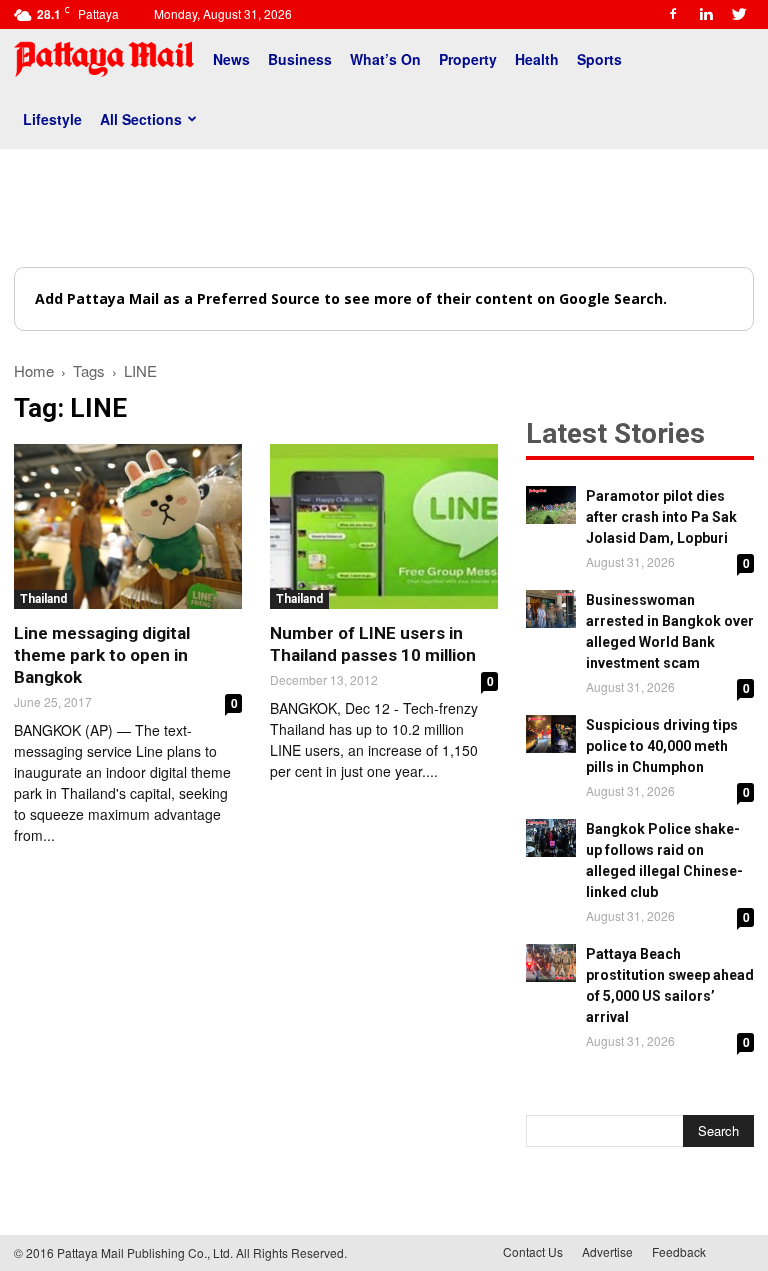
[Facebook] (673, 14)
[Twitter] (739, 14)
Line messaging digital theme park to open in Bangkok (102, 655)
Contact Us (533, 1251)
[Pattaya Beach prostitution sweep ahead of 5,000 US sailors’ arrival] (551, 963)
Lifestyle (52, 119)
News (231, 59)
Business (300, 59)
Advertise (607, 1251)
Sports (599, 59)
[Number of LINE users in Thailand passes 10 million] (384, 526)
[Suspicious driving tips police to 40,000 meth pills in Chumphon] (551, 734)
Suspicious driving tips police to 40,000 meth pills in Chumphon (662, 746)
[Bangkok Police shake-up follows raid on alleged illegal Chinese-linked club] (551, 838)
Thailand (43, 599)
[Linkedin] (706, 14)
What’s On (385, 59)
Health (537, 59)
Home (34, 370)
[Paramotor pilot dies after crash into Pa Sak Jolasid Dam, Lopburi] (551, 505)
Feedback (679, 1251)
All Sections (141, 119)
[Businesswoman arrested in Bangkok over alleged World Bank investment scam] (551, 609)
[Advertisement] (384, 208)
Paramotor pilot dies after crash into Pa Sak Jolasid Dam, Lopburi (661, 517)
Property (468, 59)
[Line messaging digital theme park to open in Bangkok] (128, 526)
